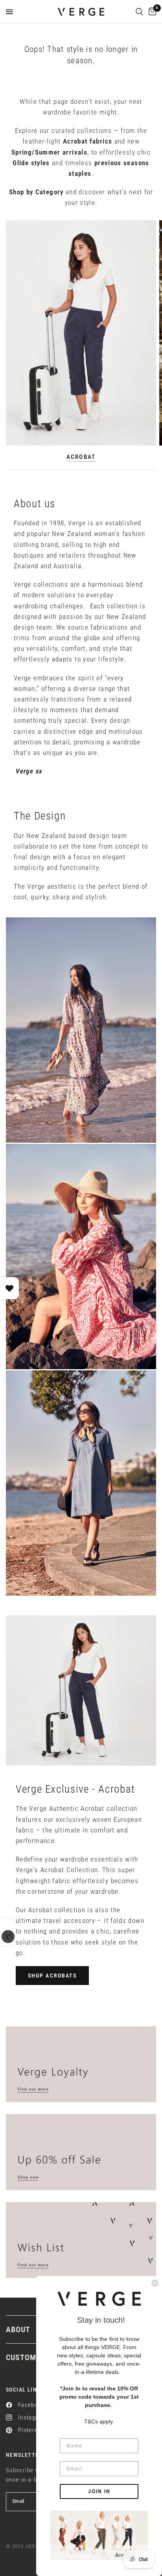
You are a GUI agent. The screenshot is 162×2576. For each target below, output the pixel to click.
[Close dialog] (155, 2283)
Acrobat (81, 457)
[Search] (139, 12)
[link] (99, 2535)
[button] (52, 1976)
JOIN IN (99, 2491)
